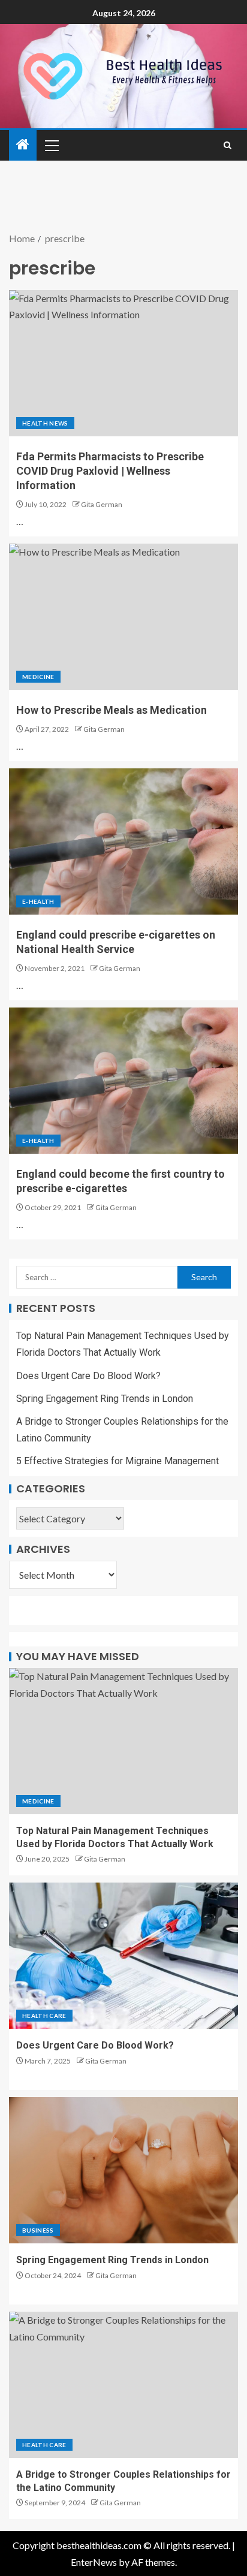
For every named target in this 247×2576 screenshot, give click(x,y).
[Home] (23, 145)
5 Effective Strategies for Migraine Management (118, 1461)
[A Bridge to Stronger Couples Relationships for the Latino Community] (123, 2385)
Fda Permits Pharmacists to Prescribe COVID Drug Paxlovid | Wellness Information (110, 471)
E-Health (38, 901)
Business (38, 2230)
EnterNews (94, 2562)
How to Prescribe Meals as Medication (112, 710)
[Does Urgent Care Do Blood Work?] (123, 1956)
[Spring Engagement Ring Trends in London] (123, 2170)
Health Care (44, 2016)
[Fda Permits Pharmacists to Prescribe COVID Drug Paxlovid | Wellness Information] (123, 363)
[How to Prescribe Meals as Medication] (123, 617)
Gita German (102, 504)
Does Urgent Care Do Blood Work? (88, 1376)
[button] (51, 145)
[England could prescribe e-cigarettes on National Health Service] (123, 841)
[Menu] (51, 145)
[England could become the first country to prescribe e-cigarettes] (123, 1081)
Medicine (38, 677)
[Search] (228, 145)
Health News (45, 423)
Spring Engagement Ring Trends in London (105, 1399)
